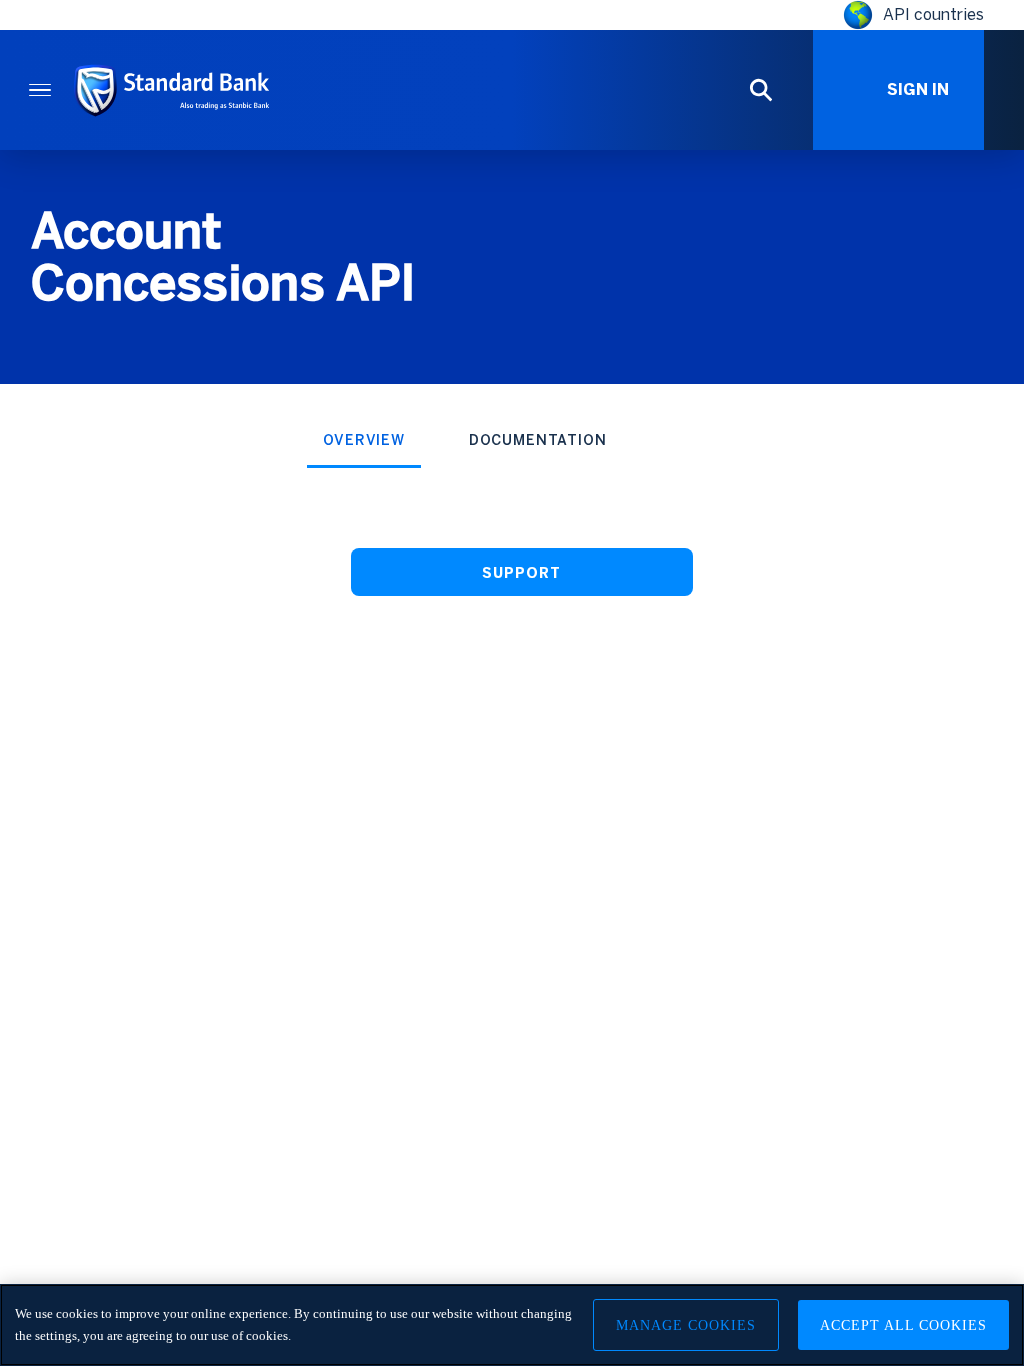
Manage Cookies (686, 1325)
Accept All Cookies (903, 1325)
